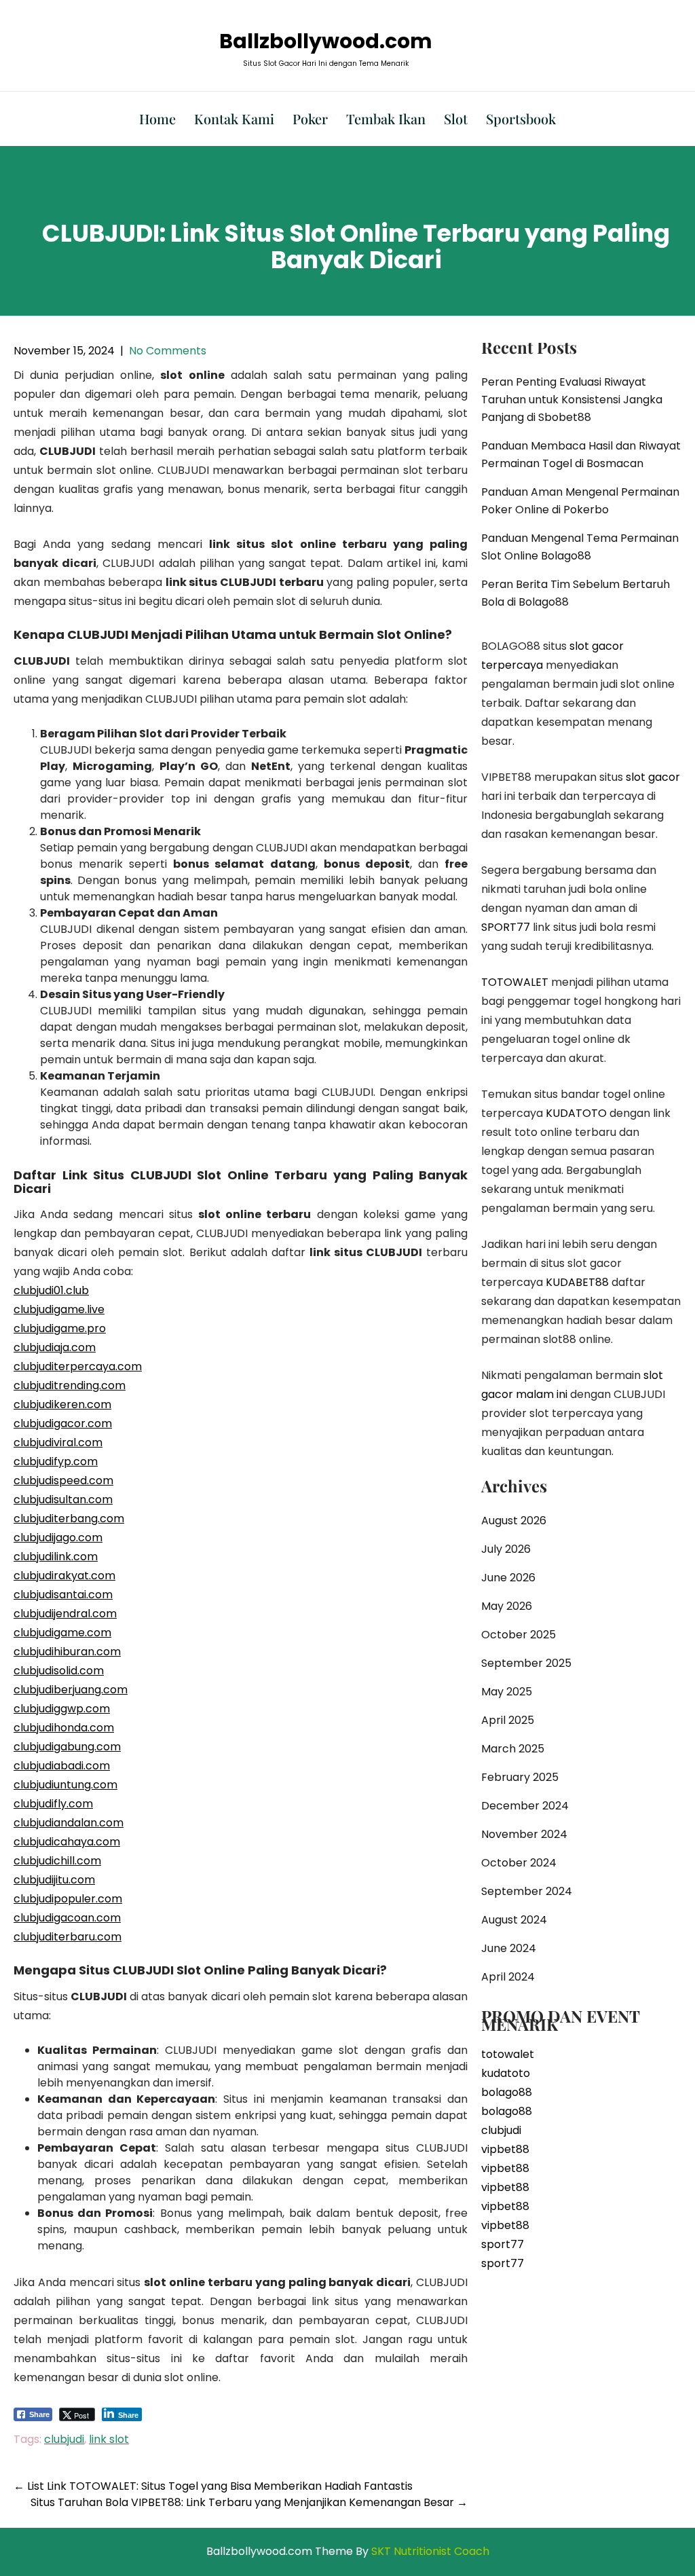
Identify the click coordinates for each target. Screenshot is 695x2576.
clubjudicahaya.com (67, 1842)
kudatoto (506, 2073)
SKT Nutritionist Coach (430, 2551)
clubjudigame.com (62, 1633)
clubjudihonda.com (64, 1728)
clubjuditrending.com (70, 1385)
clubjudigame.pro (60, 1328)
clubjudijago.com (58, 1538)
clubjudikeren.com (62, 1404)
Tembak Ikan (386, 118)
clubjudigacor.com (63, 1423)
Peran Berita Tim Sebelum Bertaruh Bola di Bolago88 (576, 593)
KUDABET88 (577, 1282)
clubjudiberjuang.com (71, 1690)
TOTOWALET (515, 982)
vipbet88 (505, 2149)
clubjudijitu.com (54, 1880)
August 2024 (514, 1920)
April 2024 (508, 1977)
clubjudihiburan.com (67, 1652)
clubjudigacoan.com (67, 1918)
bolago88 (507, 2092)
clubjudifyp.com (56, 1461)
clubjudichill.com (57, 1861)
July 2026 (506, 1549)
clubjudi (64, 2439)
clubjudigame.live (59, 1309)
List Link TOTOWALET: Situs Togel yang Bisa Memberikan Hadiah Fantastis (213, 2486)
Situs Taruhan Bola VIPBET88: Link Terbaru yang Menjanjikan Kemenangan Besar (249, 2502)
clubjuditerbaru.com (68, 1937)
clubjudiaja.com (55, 1347)
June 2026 (508, 1578)
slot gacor (653, 777)
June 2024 (509, 1948)
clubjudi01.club (51, 1290)
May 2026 (507, 1606)
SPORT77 (506, 927)
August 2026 (514, 1521)
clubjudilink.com (56, 1557)
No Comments (168, 351)
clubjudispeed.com (63, 1480)
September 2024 (527, 1891)
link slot (109, 2439)
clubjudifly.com (53, 1804)
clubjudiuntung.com (65, 1785)
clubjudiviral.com (58, 1442)
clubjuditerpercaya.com (78, 1366)
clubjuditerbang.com (69, 1519)
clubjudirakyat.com (64, 1576)
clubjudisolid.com (59, 1671)
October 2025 (519, 1635)
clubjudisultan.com (63, 1499)
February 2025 (520, 1777)
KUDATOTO (576, 1113)
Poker (310, 118)
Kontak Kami (234, 118)
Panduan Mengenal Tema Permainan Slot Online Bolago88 (580, 547)
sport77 (503, 2244)
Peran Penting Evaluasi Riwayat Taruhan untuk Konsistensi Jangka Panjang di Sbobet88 (572, 400)
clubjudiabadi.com (62, 1766)
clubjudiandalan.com (69, 1823)
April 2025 (508, 1720)
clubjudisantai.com (63, 1595)
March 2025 (513, 1749)
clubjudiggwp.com (62, 1709)
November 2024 (524, 1834)
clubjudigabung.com (67, 1747)
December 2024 (525, 1806)
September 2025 (526, 1663)
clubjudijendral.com (65, 1614)
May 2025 (507, 1692)
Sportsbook (521, 118)
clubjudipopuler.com (68, 1899)
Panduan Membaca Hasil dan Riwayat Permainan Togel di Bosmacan (581, 455)
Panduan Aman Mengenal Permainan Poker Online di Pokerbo (580, 501)
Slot (456, 118)
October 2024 (519, 1863)
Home (157, 118)
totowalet (508, 2054)
